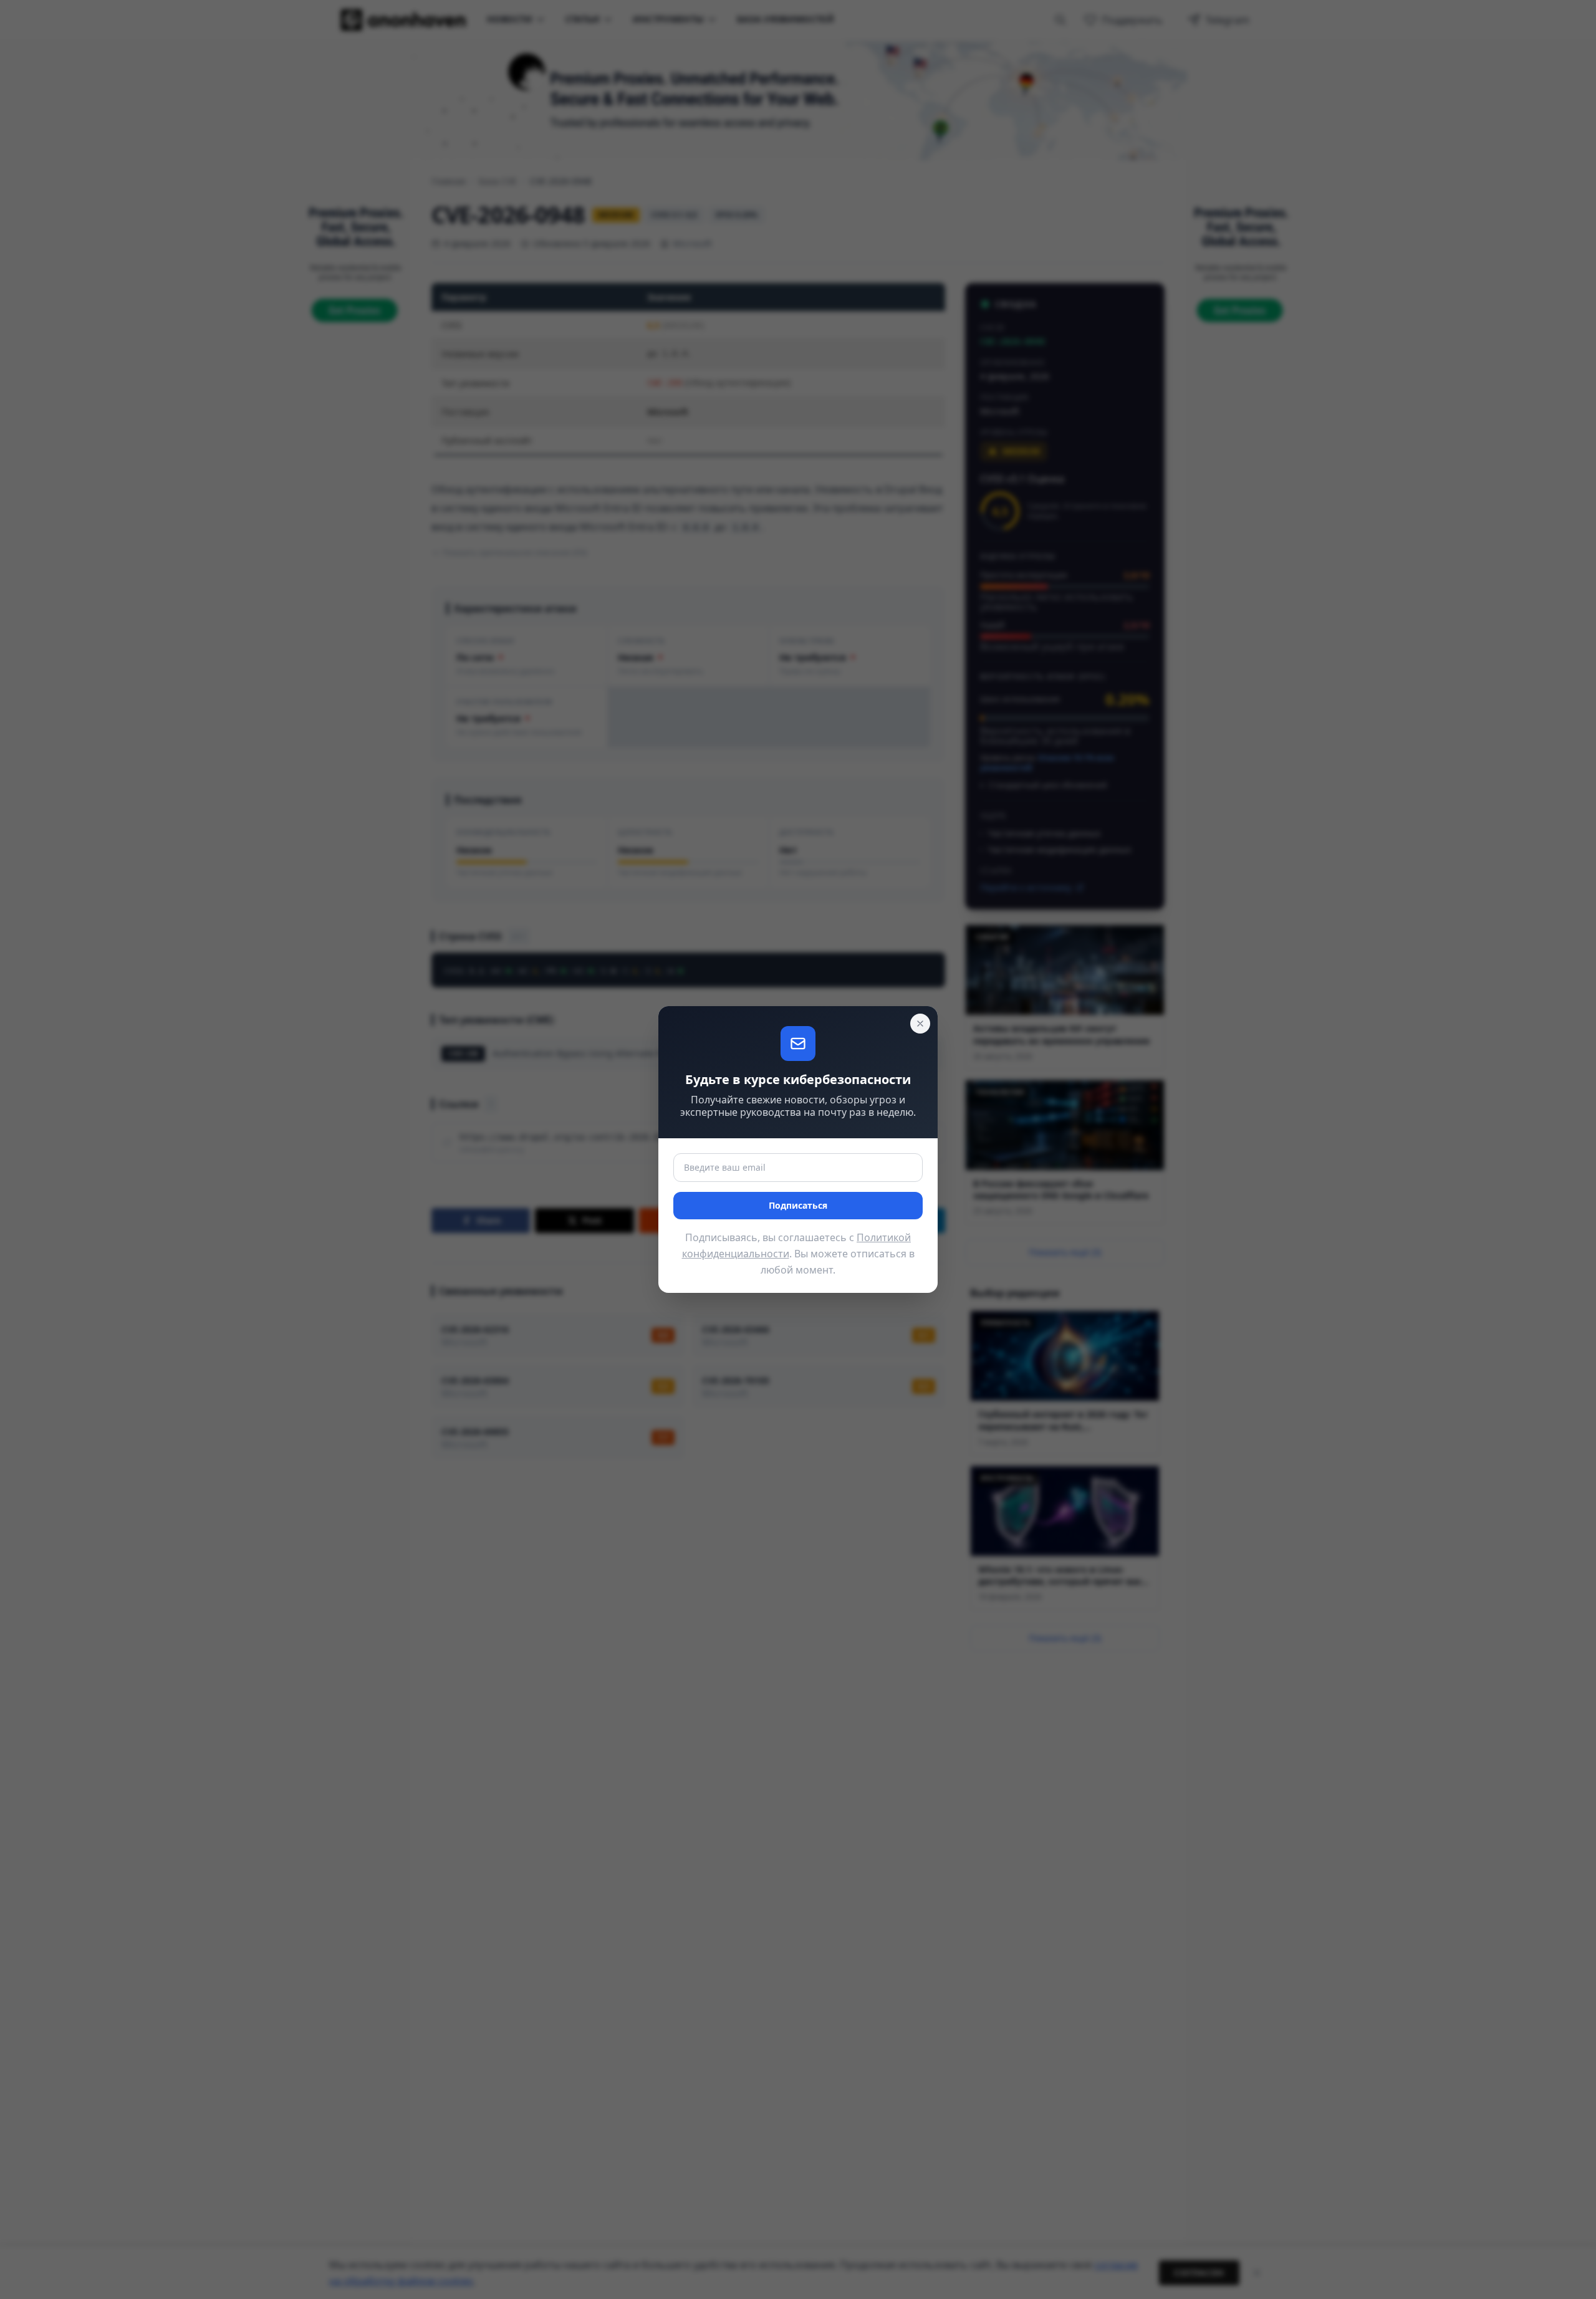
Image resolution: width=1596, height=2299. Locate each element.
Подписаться (798, 1205)
